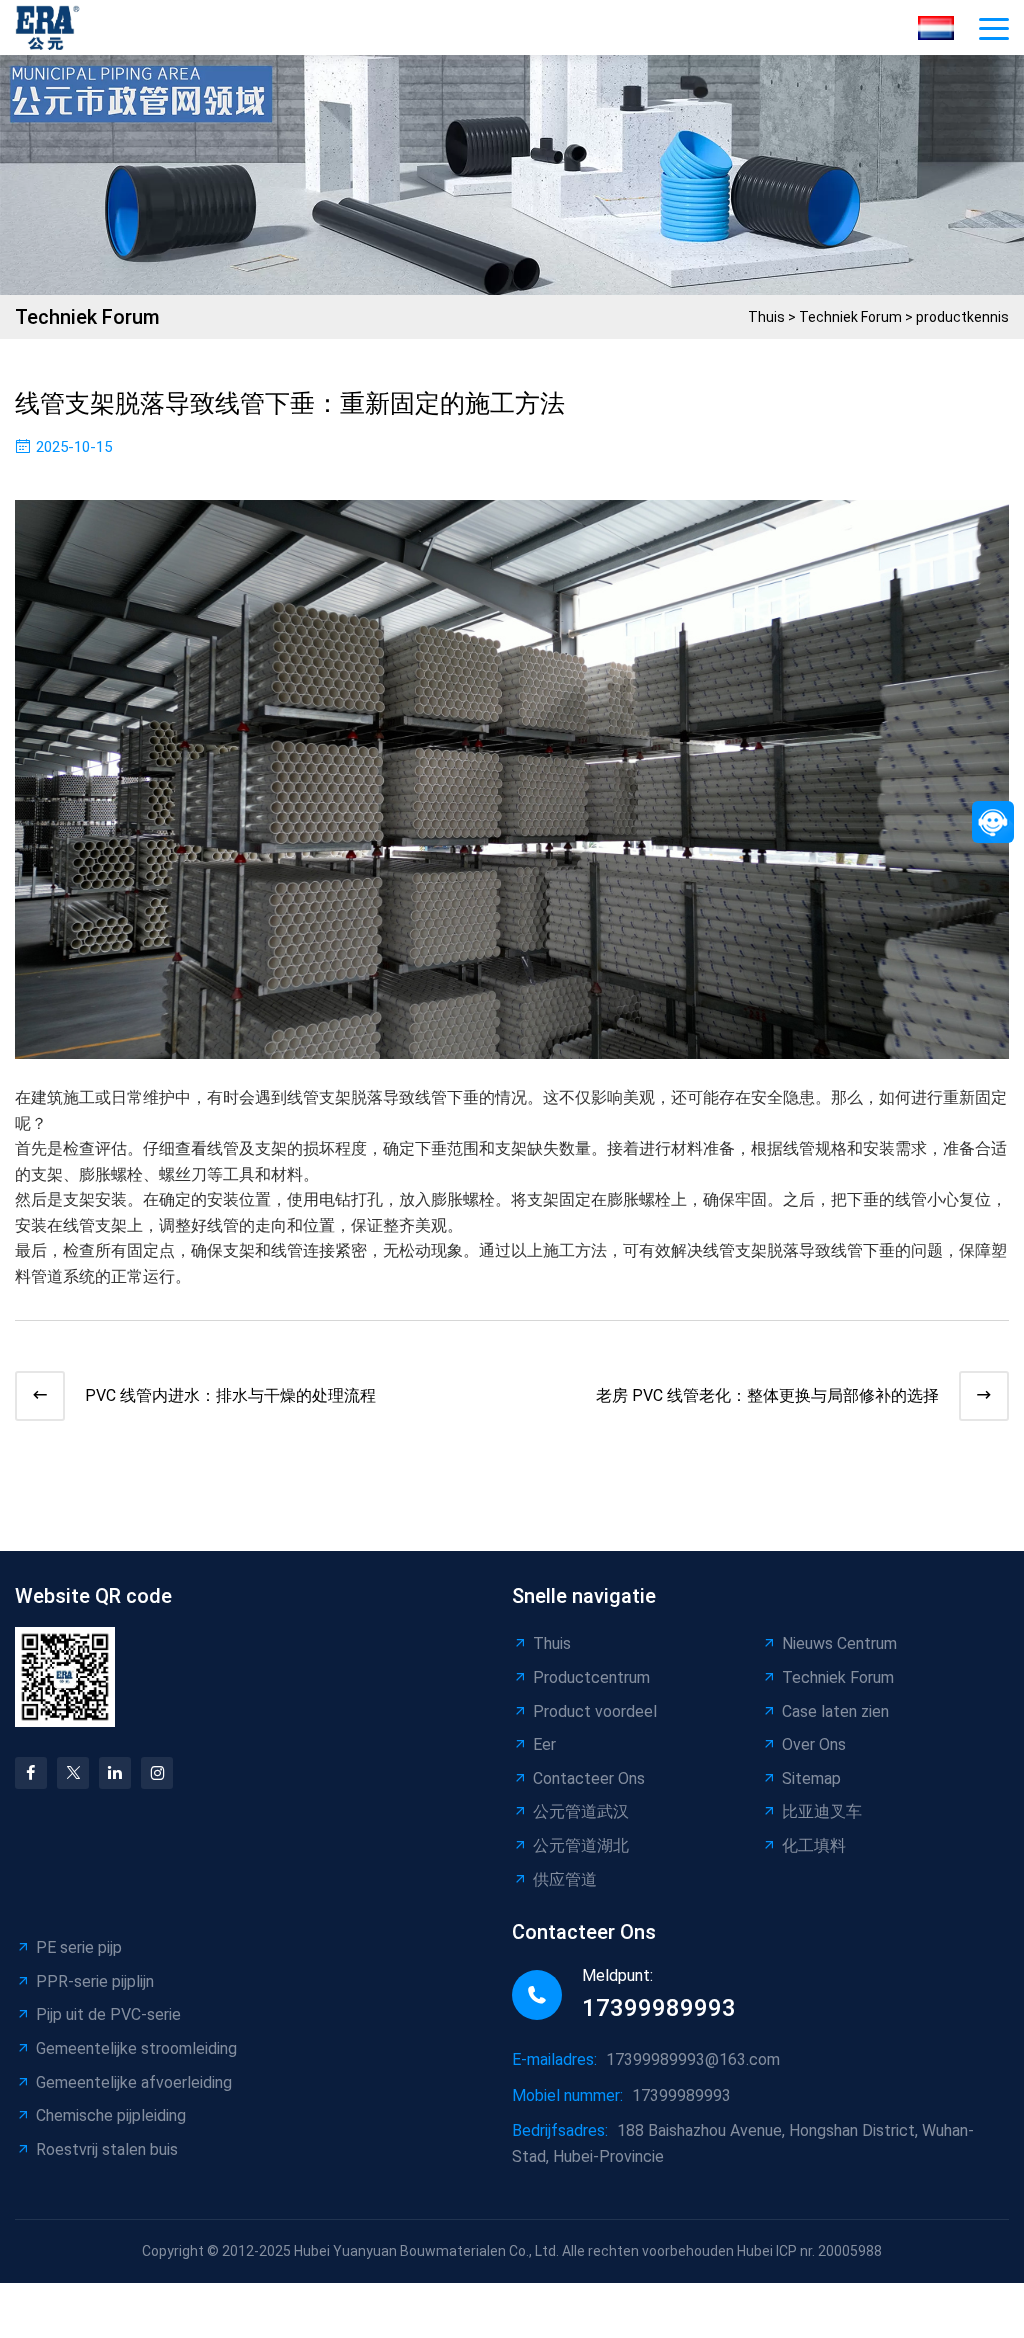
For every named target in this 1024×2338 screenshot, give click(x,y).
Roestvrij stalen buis (107, 2149)
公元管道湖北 (581, 1845)
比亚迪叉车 (822, 1811)
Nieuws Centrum (839, 1643)
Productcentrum (591, 1677)
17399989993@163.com (693, 2059)
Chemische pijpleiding (111, 2115)
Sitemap (811, 1778)
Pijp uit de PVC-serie (108, 2014)
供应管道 (565, 1879)
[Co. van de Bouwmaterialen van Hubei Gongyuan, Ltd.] (53, 27)
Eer (544, 1744)
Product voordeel (595, 1711)
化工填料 (814, 1845)
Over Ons (814, 1744)
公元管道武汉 (581, 1811)
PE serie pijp (79, 1947)
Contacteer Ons (589, 1778)
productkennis (962, 317)
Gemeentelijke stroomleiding (136, 2048)
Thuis (766, 317)
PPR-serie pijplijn (95, 1981)
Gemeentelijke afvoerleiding (134, 2082)
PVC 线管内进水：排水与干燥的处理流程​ (230, 1395)
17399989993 (659, 2008)
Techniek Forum (850, 317)
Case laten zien (835, 1711)
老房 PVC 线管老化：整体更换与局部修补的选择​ (767, 1395)
